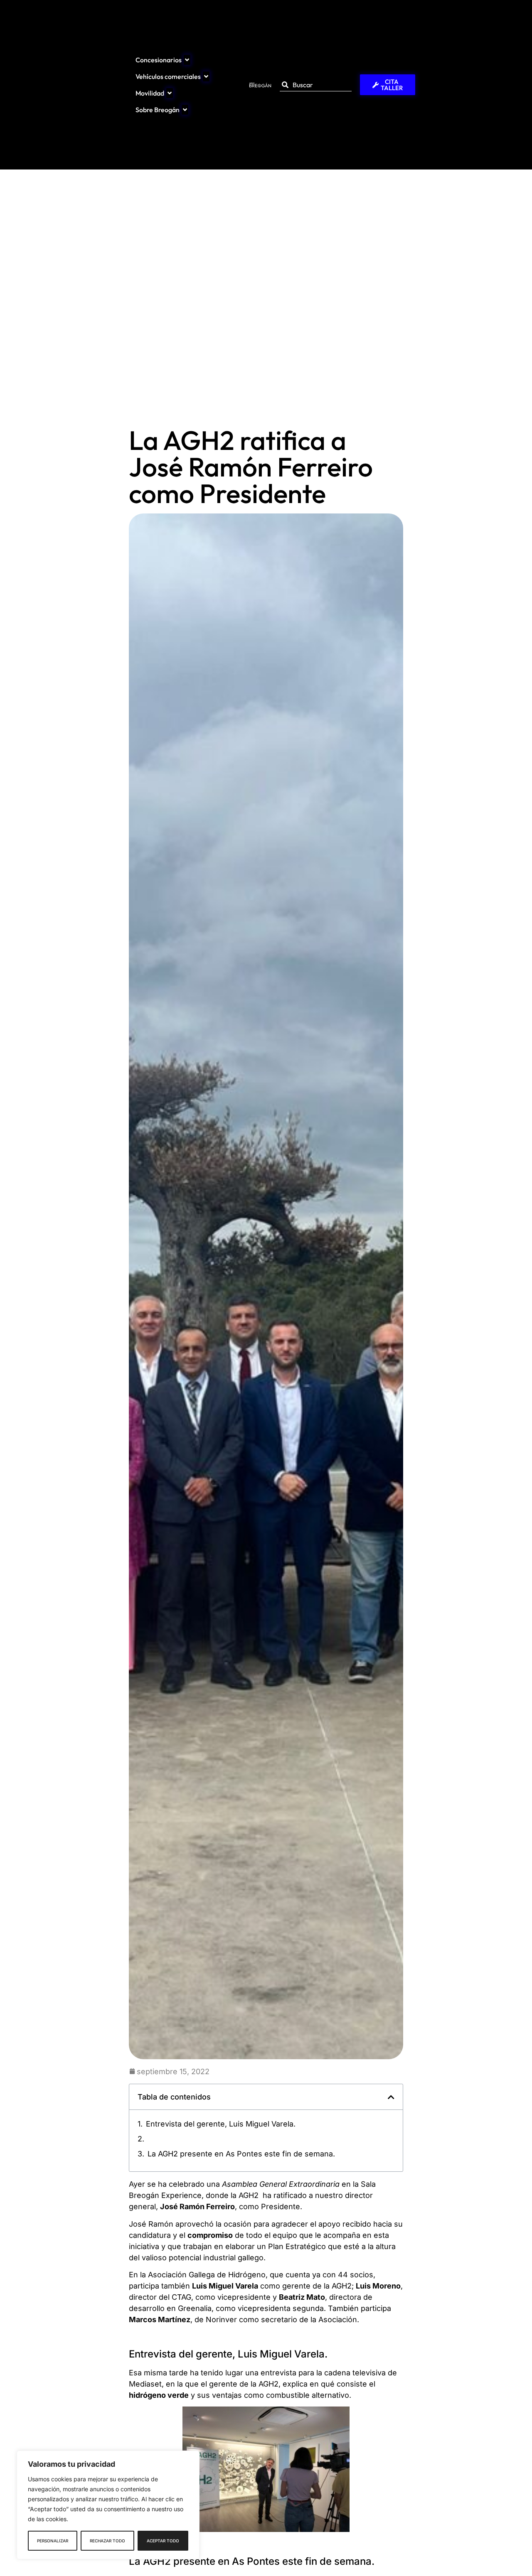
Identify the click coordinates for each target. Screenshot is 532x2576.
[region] (108, 2505)
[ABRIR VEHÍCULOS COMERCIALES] (206, 76)
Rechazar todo (107, 2541)
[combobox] (316, 85)
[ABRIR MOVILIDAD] (170, 93)
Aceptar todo (163, 2541)
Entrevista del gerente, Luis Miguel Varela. (221, 2124)
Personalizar (53, 2541)
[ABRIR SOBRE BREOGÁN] (185, 110)
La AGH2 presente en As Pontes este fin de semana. (241, 2154)
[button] (391, 2097)
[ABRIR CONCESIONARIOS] (187, 60)
